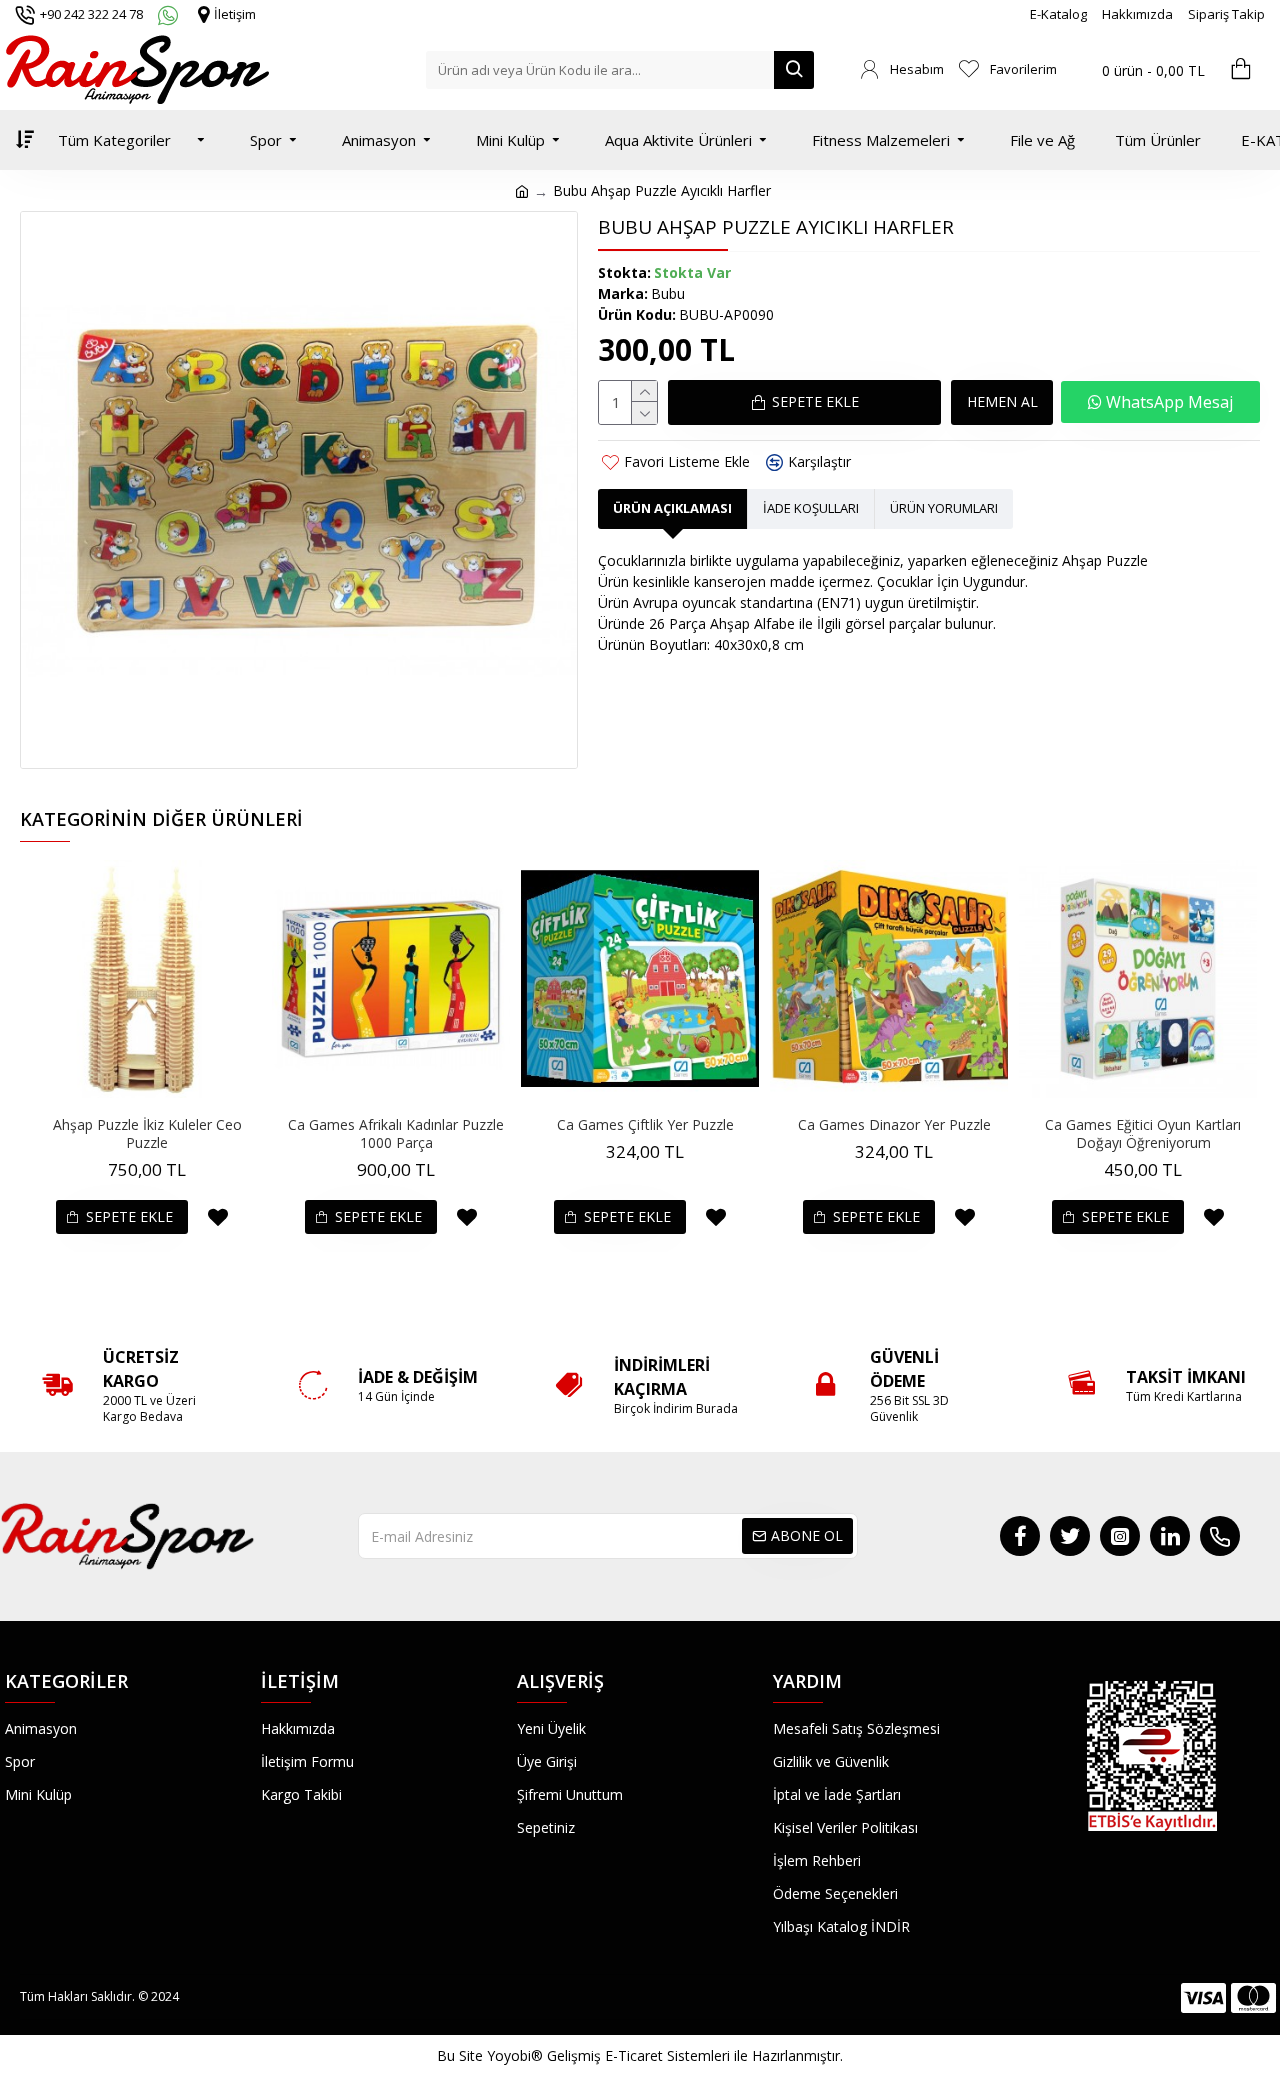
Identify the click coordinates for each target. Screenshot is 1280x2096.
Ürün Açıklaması (672, 508)
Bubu (668, 293)
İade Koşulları (811, 508)
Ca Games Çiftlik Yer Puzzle (645, 1125)
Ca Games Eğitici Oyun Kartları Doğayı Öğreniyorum (1143, 1134)
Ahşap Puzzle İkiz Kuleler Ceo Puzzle (147, 1134)
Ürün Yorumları (944, 508)
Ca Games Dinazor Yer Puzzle (894, 1125)
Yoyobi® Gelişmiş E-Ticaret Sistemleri (608, 2055)
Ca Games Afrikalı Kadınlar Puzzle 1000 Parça (396, 1134)
